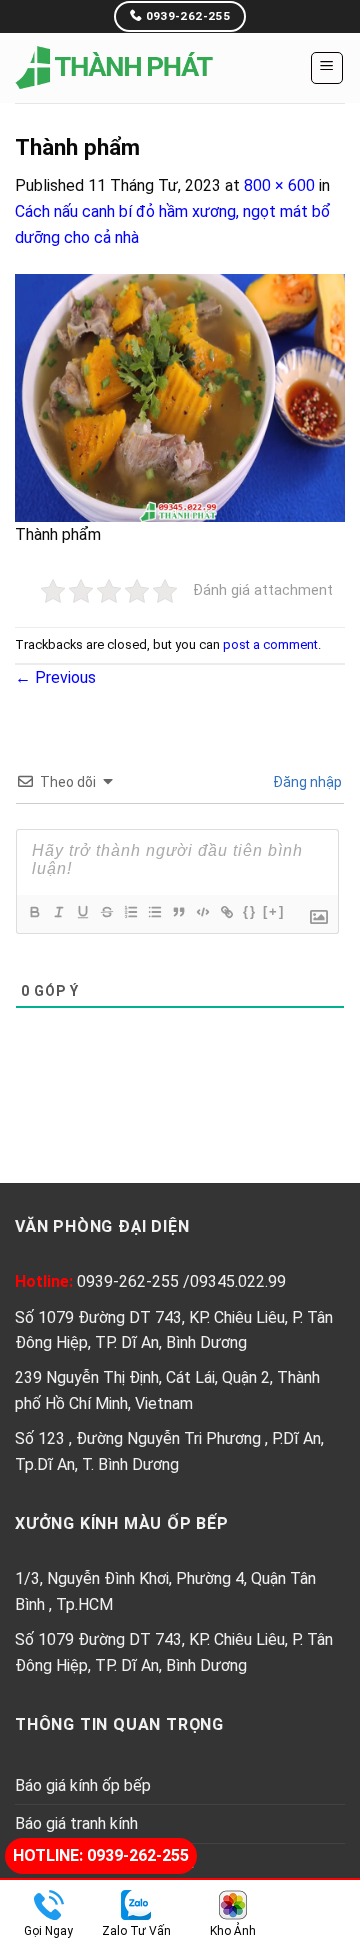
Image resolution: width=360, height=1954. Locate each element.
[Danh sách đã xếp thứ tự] (130, 912)
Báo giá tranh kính (76, 1823)
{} (250, 911)
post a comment (270, 644)
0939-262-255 (130, 1281)
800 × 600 (279, 185)
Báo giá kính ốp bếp (83, 1785)
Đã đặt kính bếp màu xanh (163, 14)
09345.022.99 (238, 1281)
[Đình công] (106, 912)
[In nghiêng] (58, 912)
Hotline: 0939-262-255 (101, 1855)
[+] (274, 911)
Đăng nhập (306, 782)
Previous (55, 677)
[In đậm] (34, 912)
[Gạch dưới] (82, 912)
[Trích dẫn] (178, 912)
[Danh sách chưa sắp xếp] (154, 912)
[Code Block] (202, 912)
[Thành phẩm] (180, 396)
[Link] (226, 912)
